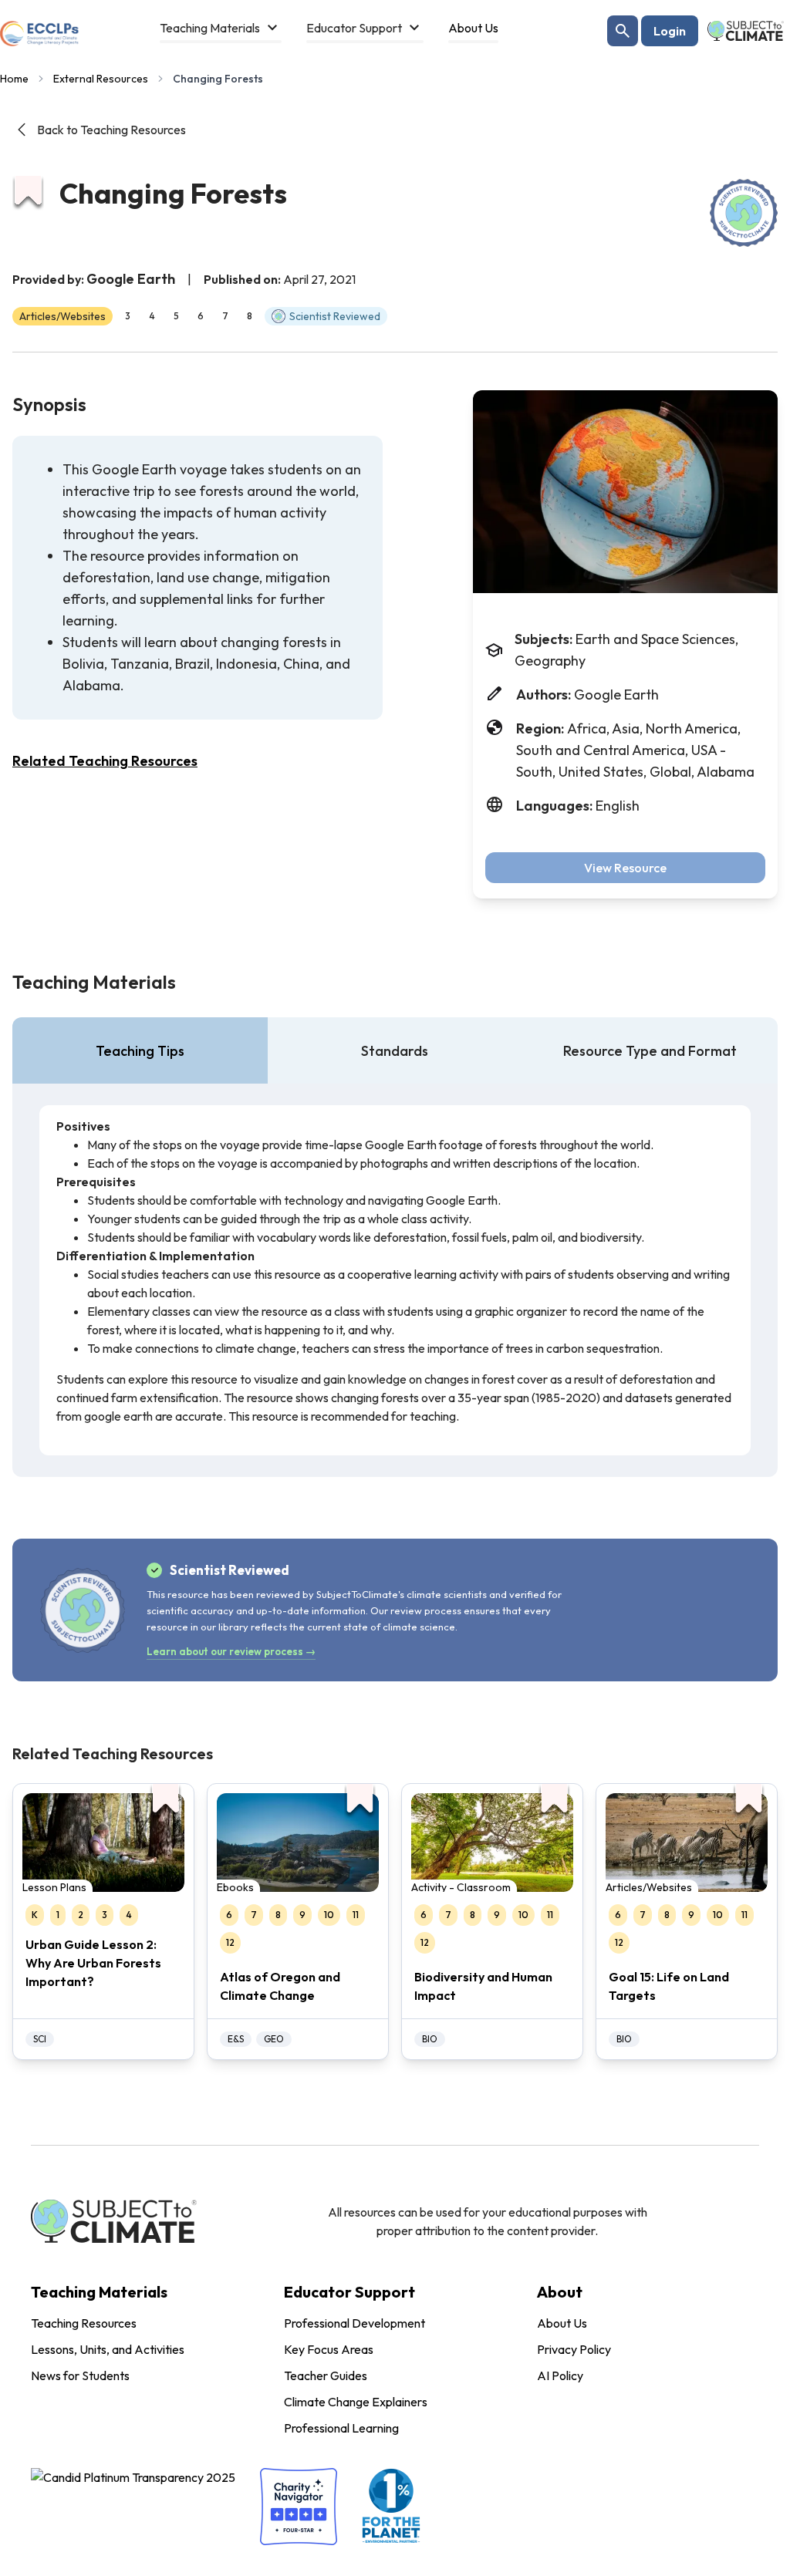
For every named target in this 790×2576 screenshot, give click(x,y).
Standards (395, 1051)
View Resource (625, 868)
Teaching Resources (84, 2323)
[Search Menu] (623, 31)
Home (14, 79)
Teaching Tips (140, 1051)
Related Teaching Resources (105, 761)
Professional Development (354, 2323)
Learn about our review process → (231, 1651)
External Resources (101, 79)
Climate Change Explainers (356, 2402)
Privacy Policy (574, 2349)
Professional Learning (341, 2428)
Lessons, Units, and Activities (108, 2349)
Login (670, 31)
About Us (562, 2323)
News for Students (80, 2375)
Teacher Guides (326, 2375)
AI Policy (560, 2375)
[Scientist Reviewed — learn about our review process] (744, 213)
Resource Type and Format (650, 1051)
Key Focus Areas (329, 2349)
